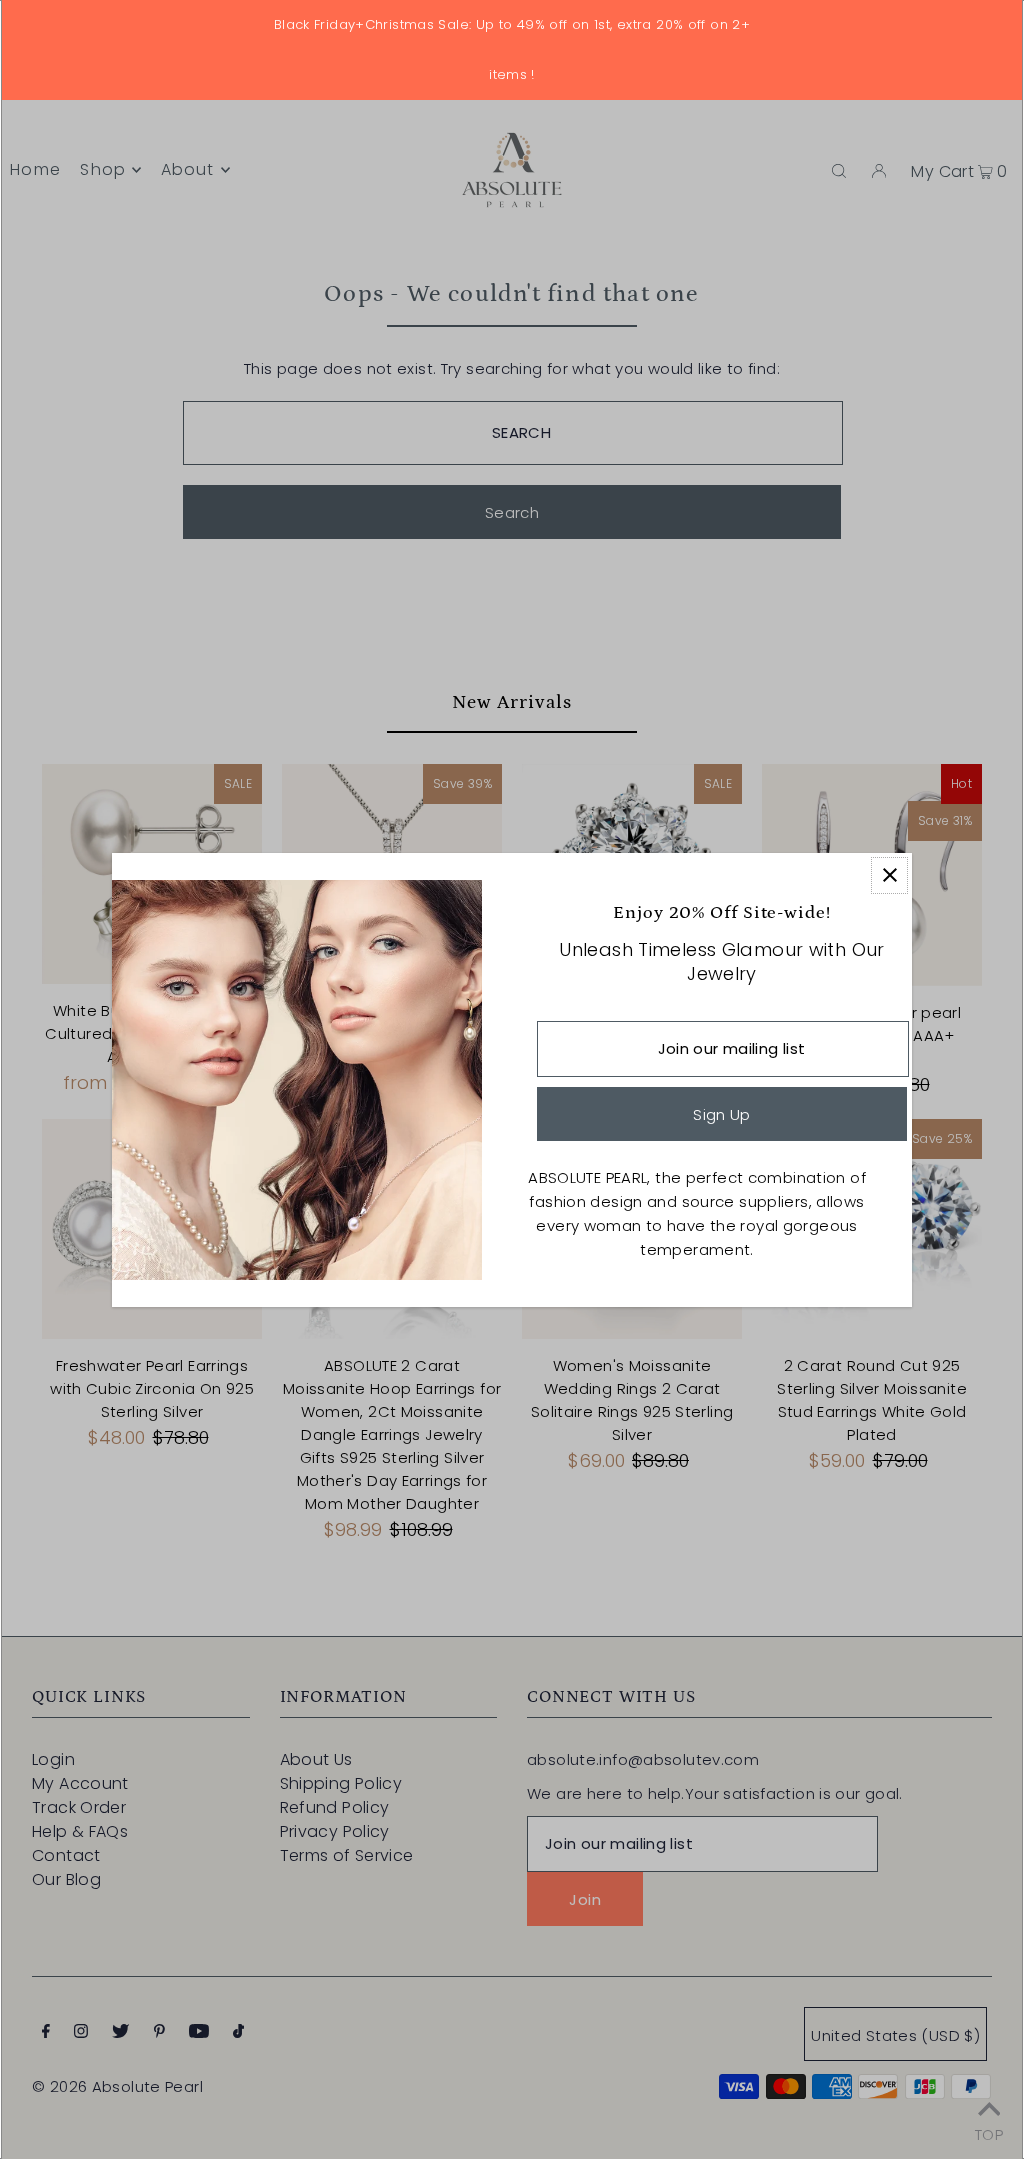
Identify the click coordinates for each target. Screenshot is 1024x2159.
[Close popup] (889, 875)
